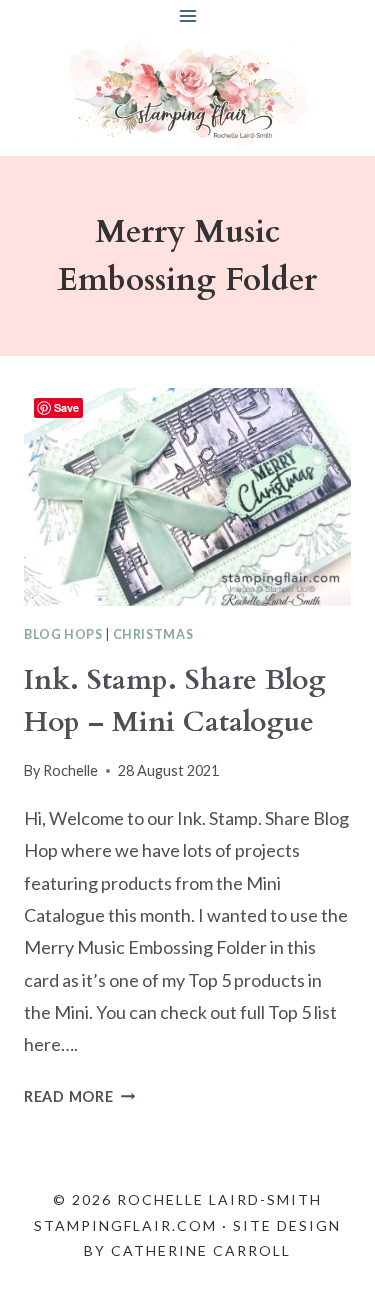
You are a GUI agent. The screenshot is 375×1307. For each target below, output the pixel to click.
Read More (79, 1096)
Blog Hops (63, 634)
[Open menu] (187, 15)
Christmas (153, 634)
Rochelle (70, 770)
